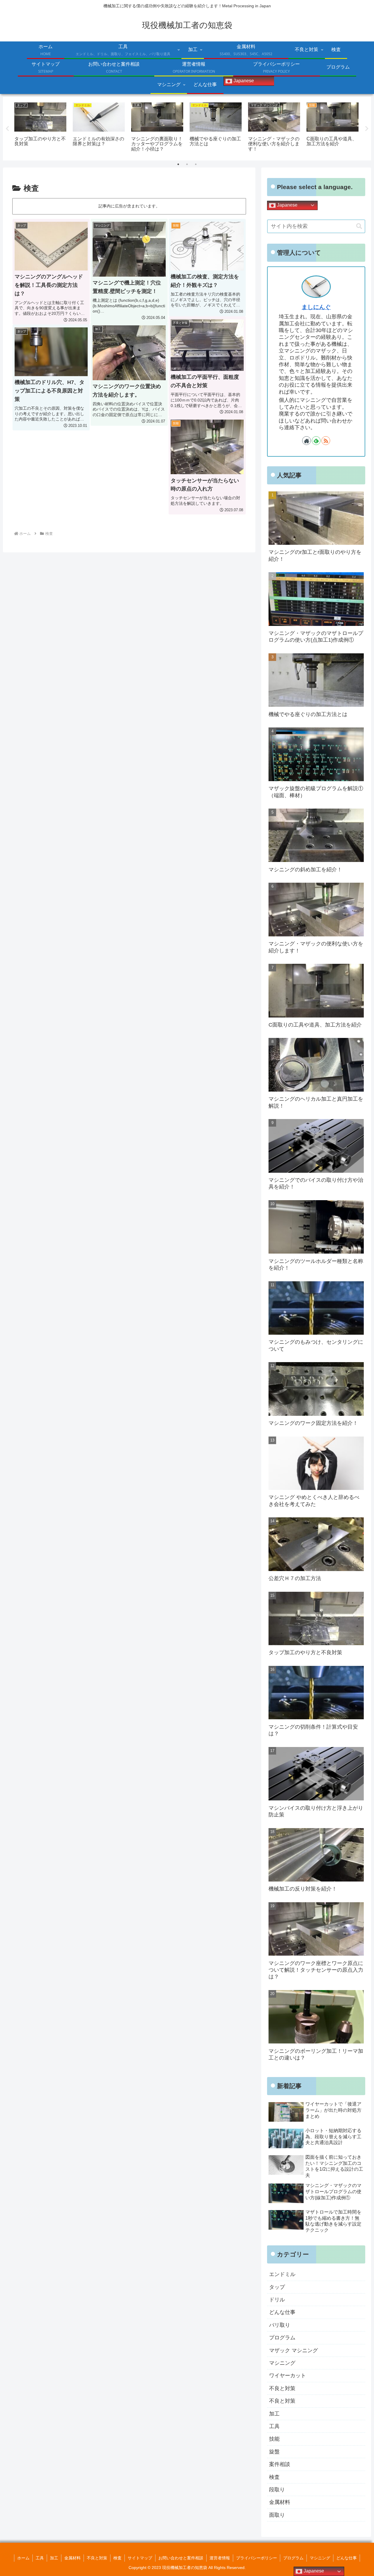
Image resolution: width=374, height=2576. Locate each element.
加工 (54, 2558)
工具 (40, 2558)
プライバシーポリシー (257, 2558)
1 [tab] (178, 164)
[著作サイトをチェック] (307, 441)
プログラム (293, 2558)
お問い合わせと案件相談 (181, 2558)
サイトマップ (140, 2558)
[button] (359, 226)
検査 (117, 2558)
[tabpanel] (40, 128)
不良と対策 (97, 2558)
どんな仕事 (347, 2558)
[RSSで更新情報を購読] (326, 441)
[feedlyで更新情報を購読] (316, 441)
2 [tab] (187, 164)
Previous (7, 129)
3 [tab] (196, 164)
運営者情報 (220, 2558)
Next (367, 129)
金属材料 (72, 2558)
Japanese (243, 81)
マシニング (320, 2558)
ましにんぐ (316, 307)
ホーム (23, 2558)
